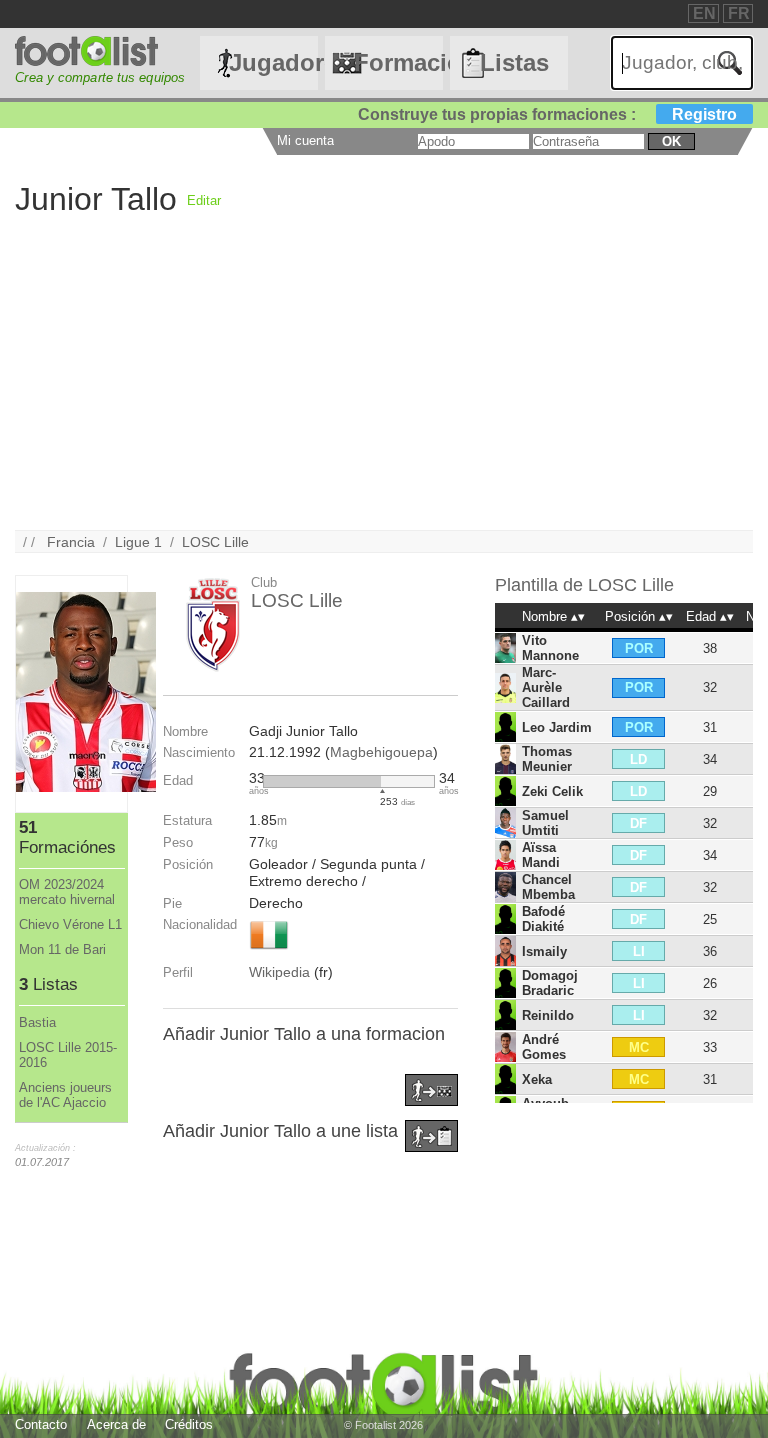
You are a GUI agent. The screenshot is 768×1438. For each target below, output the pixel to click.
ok (671, 141)
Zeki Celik (552, 791)
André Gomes (544, 1047)
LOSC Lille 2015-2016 (68, 1055)
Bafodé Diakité (543, 919)
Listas (514, 62)
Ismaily (544, 951)
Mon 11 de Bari (62, 949)
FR (739, 13)
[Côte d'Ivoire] (269, 951)
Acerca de (116, 1424)
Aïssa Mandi (541, 855)
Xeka (537, 1079)
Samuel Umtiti (545, 823)
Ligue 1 (138, 542)
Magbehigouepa (381, 752)
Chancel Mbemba (548, 887)
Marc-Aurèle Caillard (546, 687)
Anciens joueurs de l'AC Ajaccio (65, 1095)
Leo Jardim (557, 727)
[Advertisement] (383, 390)
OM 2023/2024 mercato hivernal (67, 892)
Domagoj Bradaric (550, 983)
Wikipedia (279, 972)
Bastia (37, 1022)
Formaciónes (398, 62)
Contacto (41, 1424)
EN (704, 13)
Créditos (189, 1424)
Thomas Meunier (547, 759)
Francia (71, 542)
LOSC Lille (215, 542)
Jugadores (273, 62)
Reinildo (548, 1015)
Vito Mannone (550, 648)
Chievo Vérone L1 (70, 924)
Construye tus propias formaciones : (547, 114)
